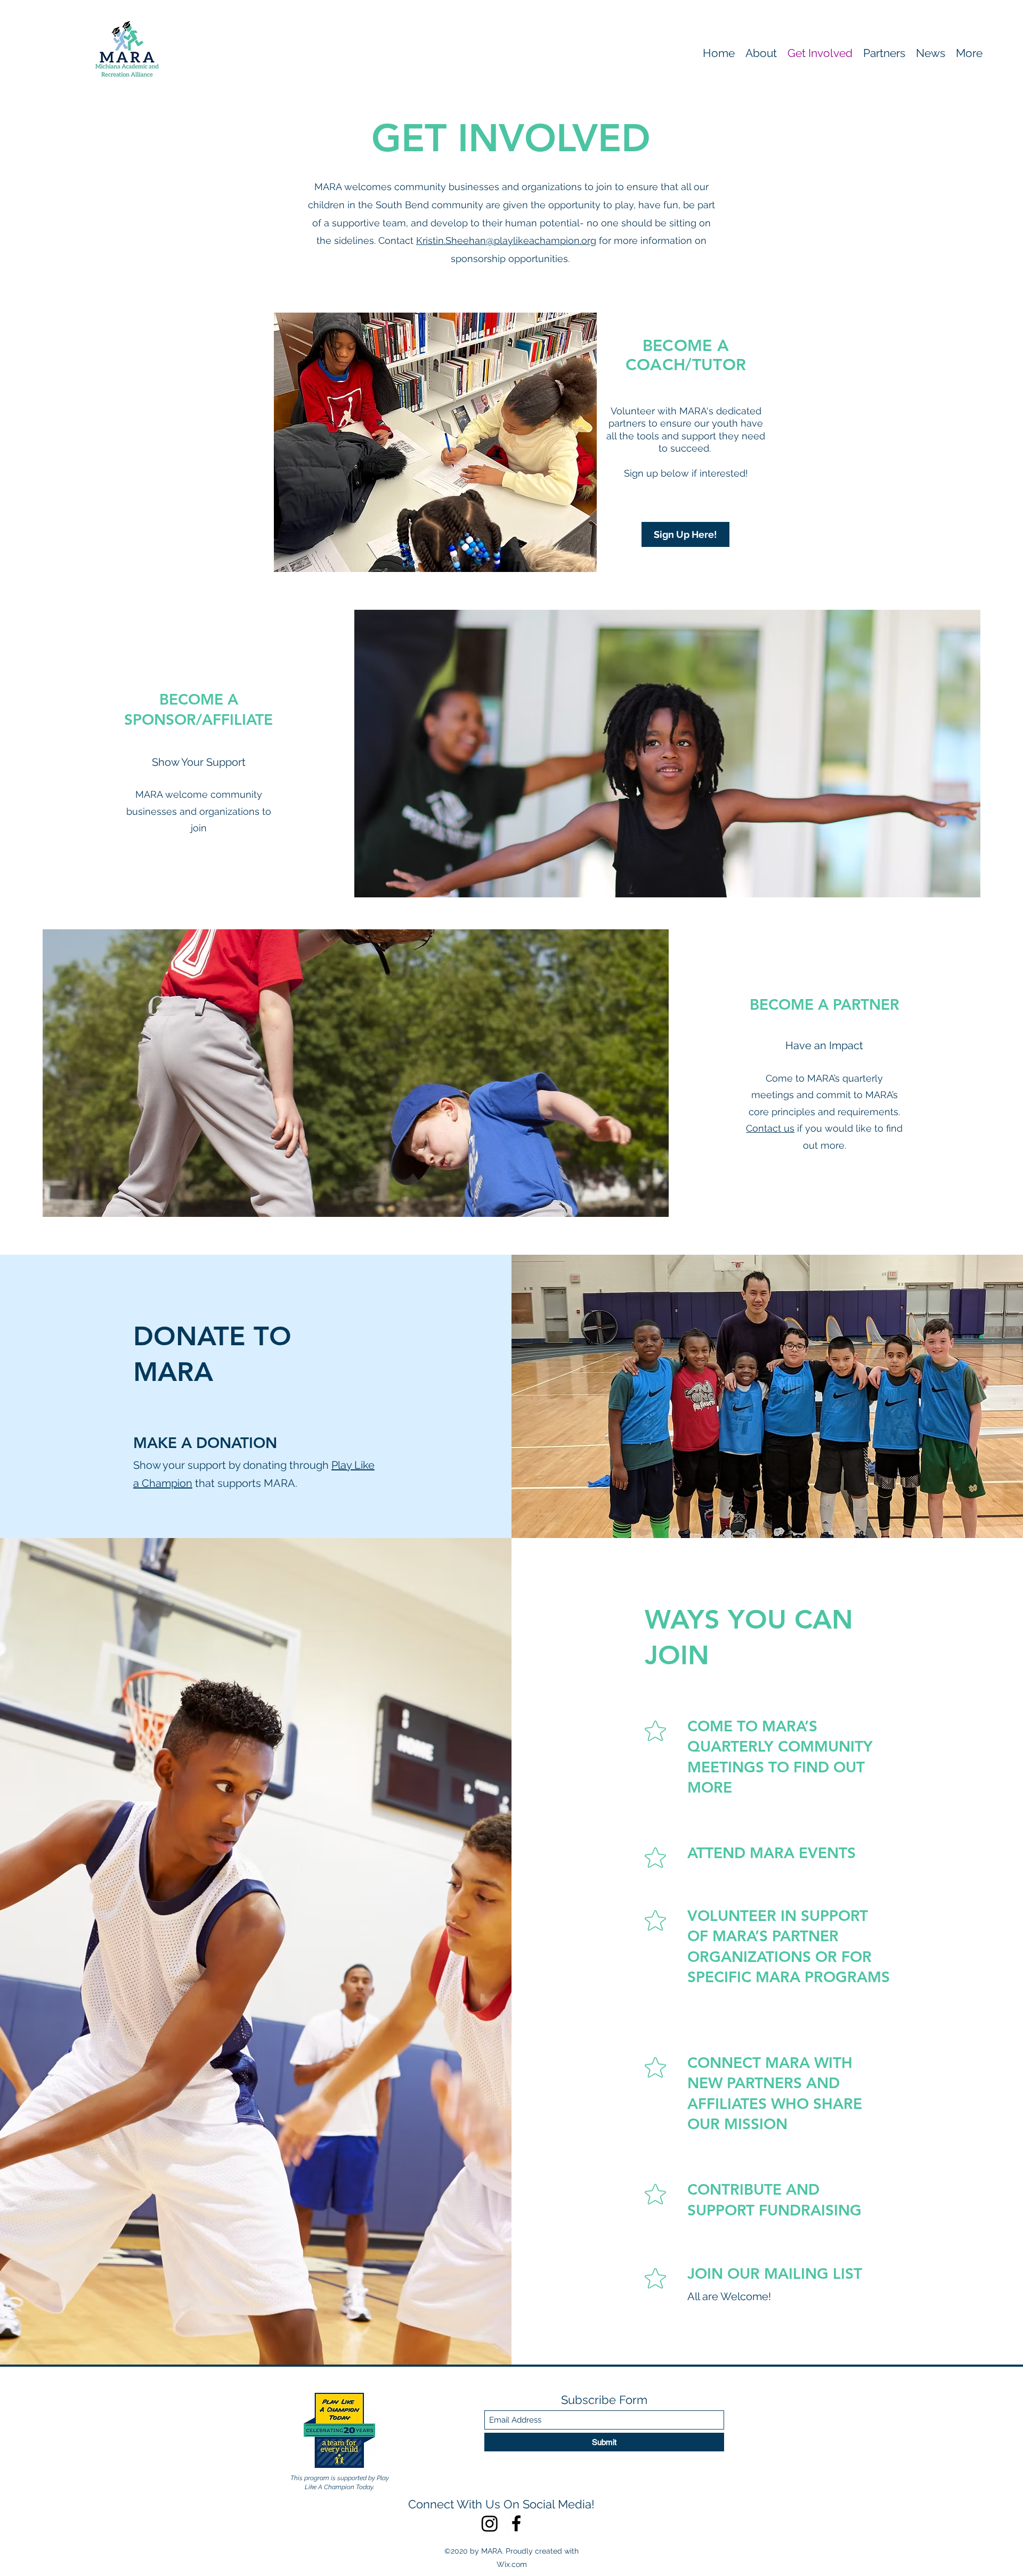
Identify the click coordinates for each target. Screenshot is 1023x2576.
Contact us (770, 1128)
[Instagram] (490, 2523)
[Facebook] (516, 2523)
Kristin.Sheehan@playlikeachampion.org (506, 240)
